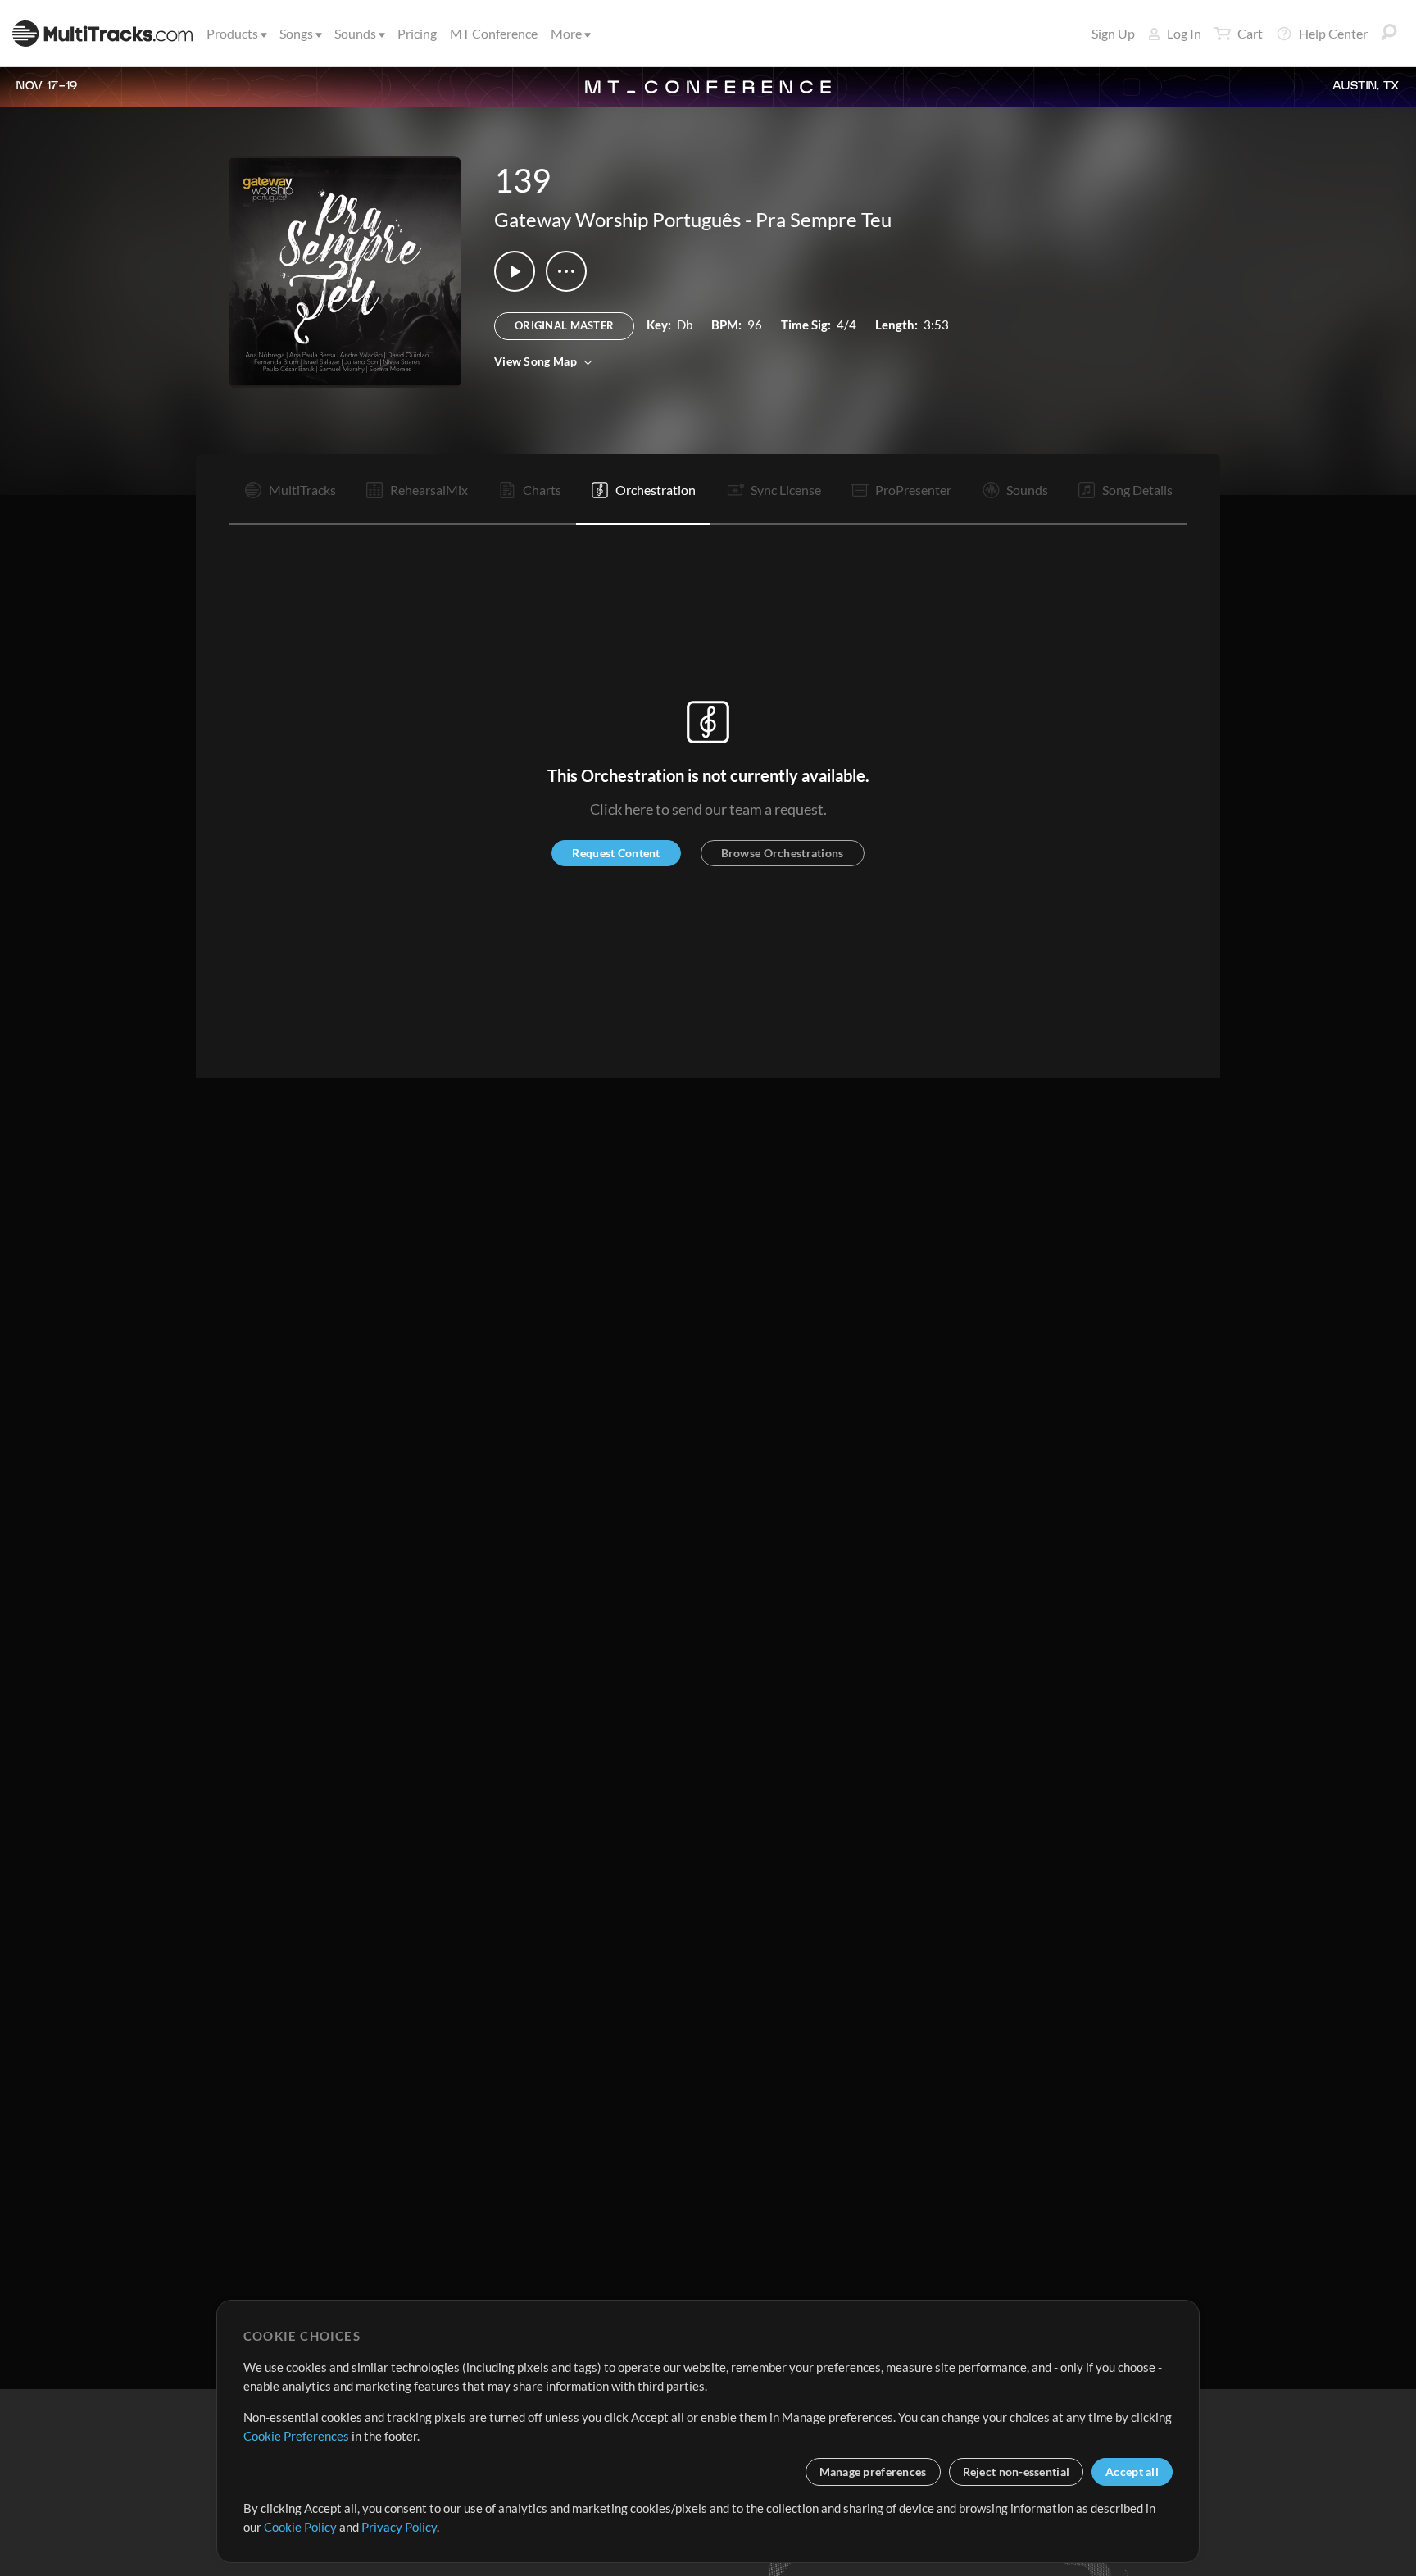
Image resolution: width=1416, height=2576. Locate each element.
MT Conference (494, 33)
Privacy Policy (399, 2527)
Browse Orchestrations (783, 853)
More (566, 33)
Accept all (1132, 2472)
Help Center (1333, 33)
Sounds (355, 33)
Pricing (417, 33)
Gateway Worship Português (617, 219)
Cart (1250, 33)
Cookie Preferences (296, 2436)
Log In (1184, 33)
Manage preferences (873, 2472)
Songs (296, 33)
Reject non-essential (1017, 2472)
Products (232, 33)
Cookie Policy (300, 2527)
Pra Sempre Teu (824, 219)
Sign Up (1113, 33)
